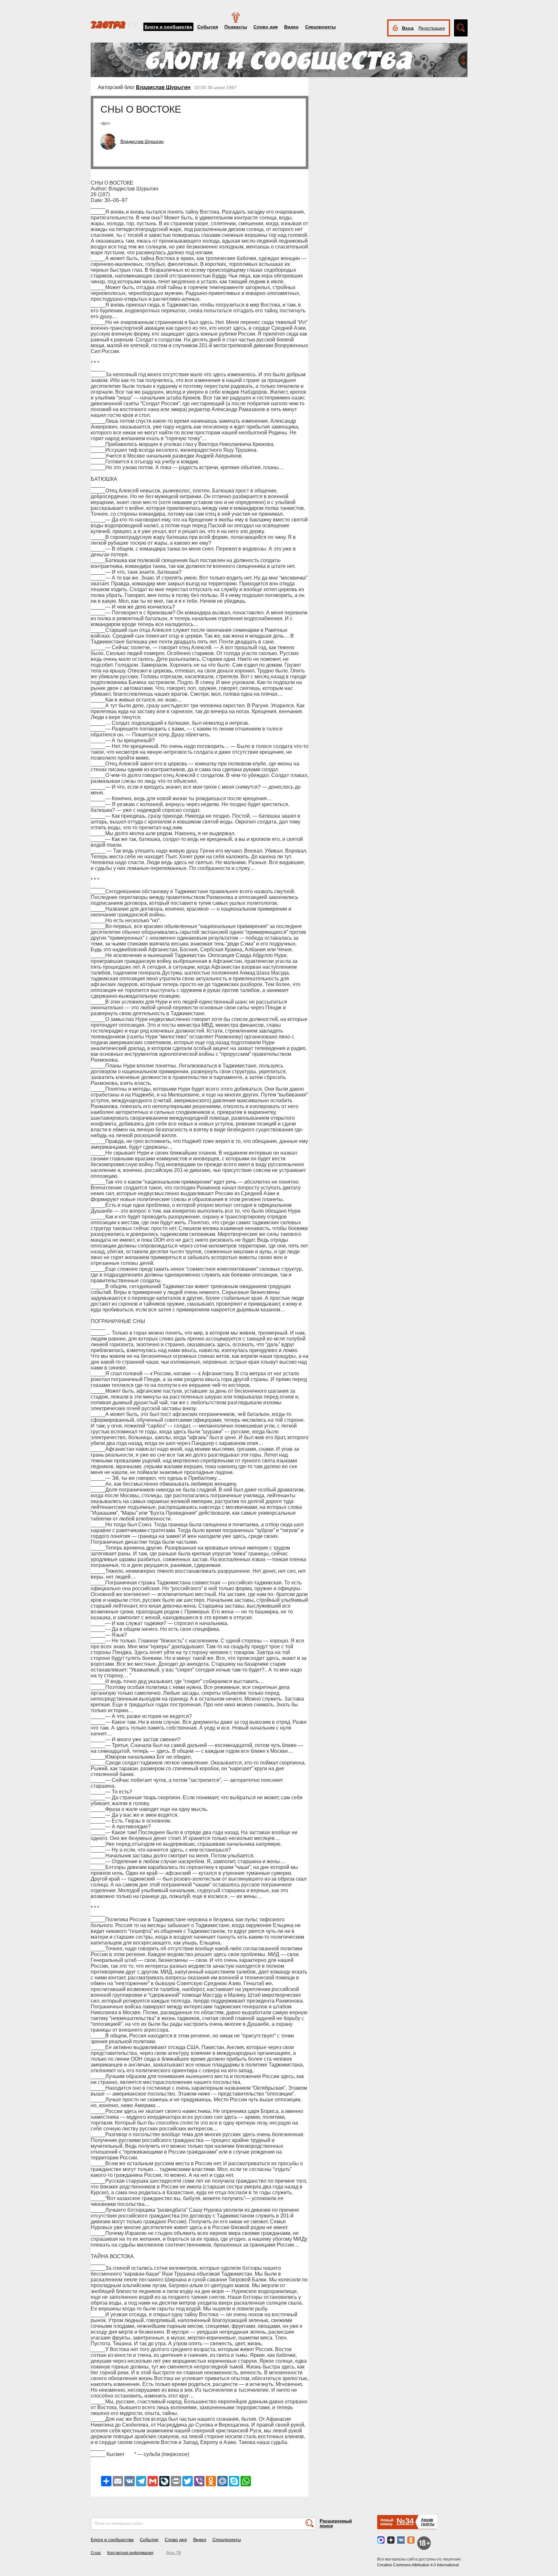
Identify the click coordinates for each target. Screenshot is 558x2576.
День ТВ (173, 2553)
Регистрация (432, 28)
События (208, 27)
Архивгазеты (428, 2522)
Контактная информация (130, 2553)
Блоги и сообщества (168, 27)
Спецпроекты (320, 27)
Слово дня (266, 27)
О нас (96, 2553)
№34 (405, 2521)
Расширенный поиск (336, 2523)
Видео (291, 27)
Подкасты (236, 27)
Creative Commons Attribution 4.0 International (418, 2565)
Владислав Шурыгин (163, 87)
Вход (408, 28)
